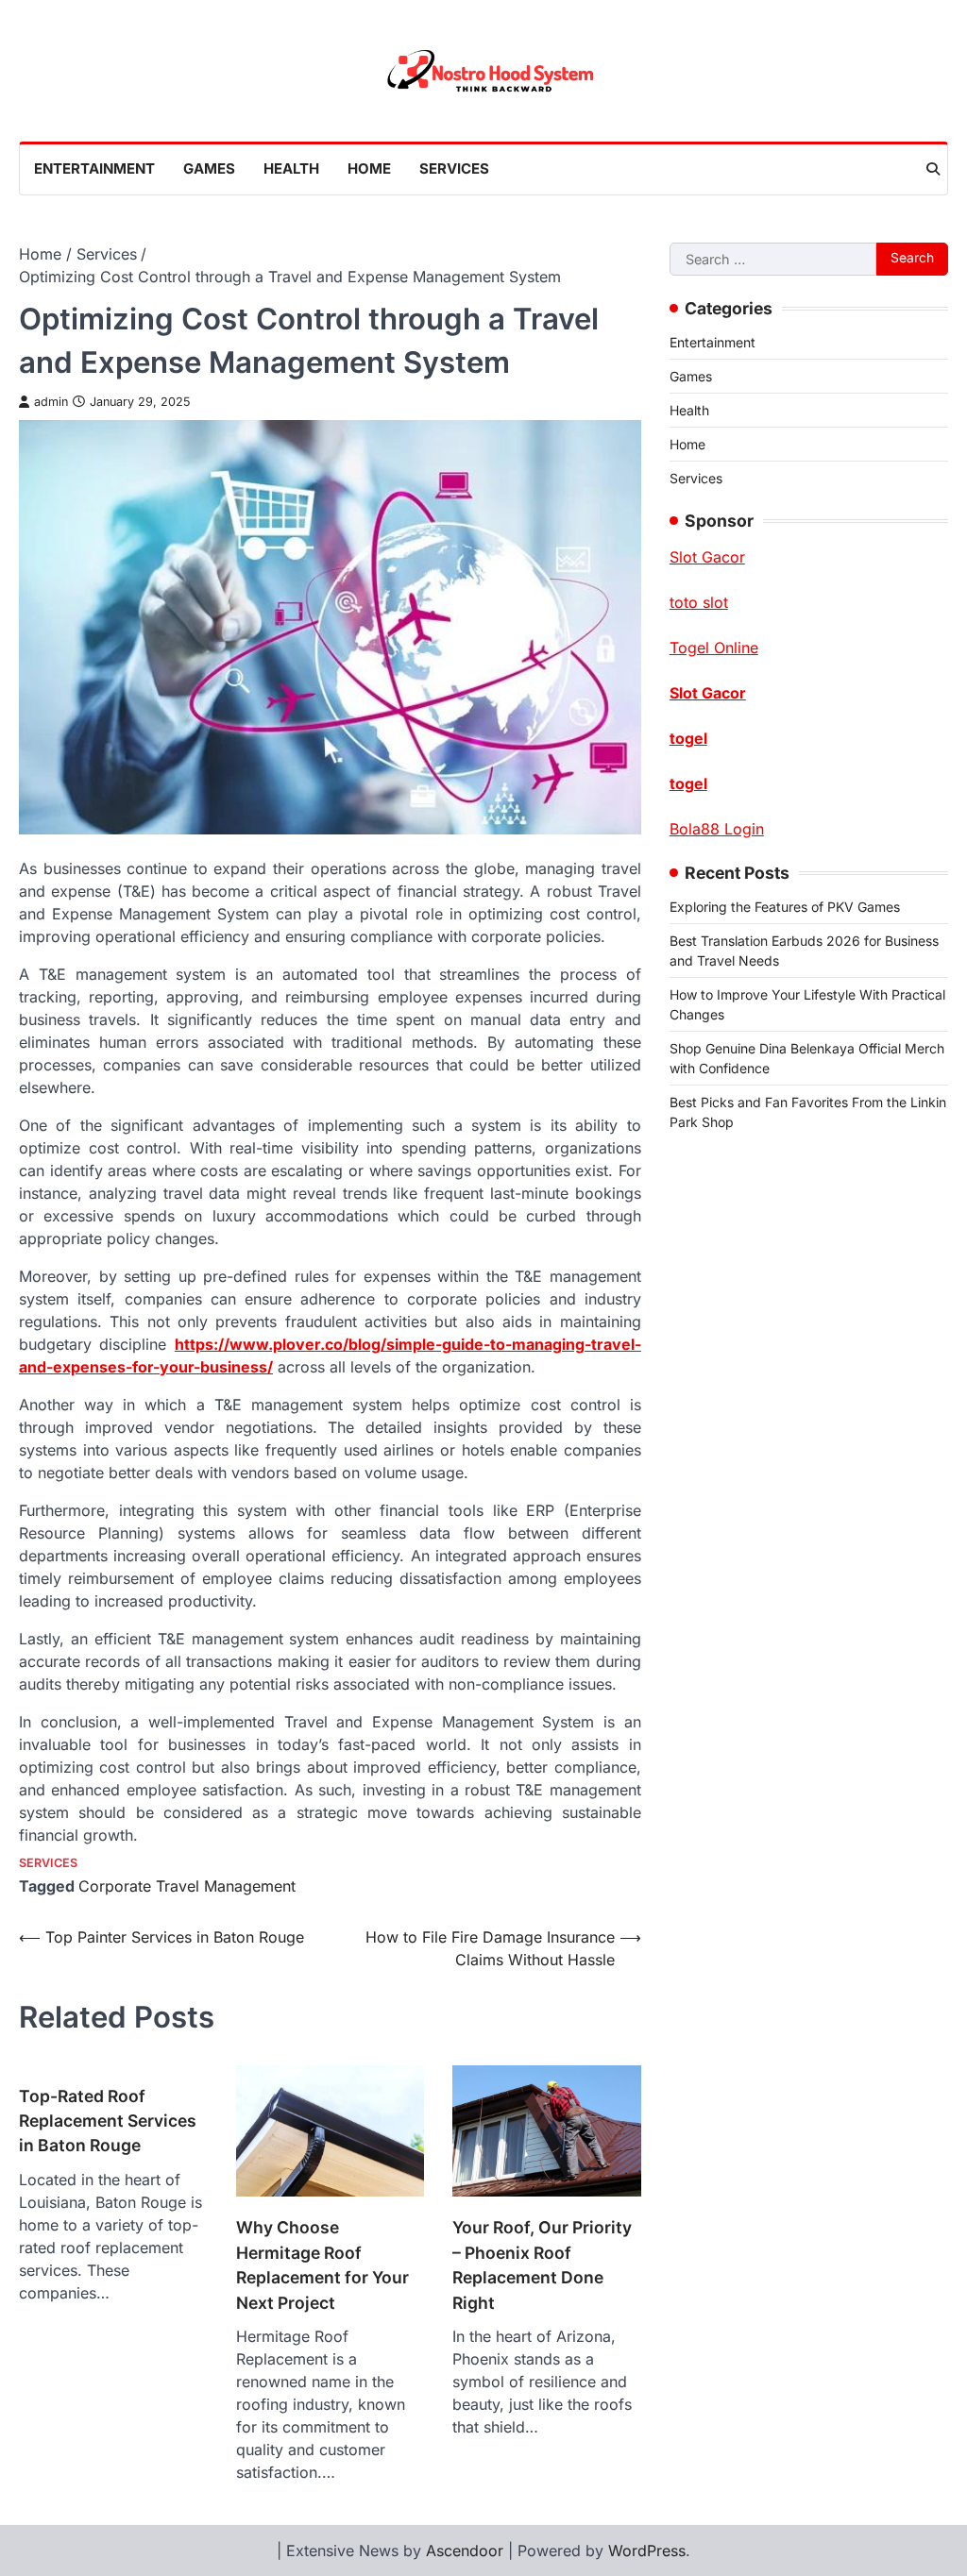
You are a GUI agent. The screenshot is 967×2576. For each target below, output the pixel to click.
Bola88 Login (717, 829)
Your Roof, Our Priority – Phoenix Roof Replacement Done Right (542, 2265)
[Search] (933, 169)
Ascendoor (465, 2551)
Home (369, 168)
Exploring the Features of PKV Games (785, 907)
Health (291, 168)
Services (454, 168)
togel (688, 738)
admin (51, 402)
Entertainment (94, 168)
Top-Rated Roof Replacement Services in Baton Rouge (108, 2121)
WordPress (647, 2551)
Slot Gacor (708, 693)
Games (209, 168)
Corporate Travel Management (187, 1886)
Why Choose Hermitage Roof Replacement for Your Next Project (322, 2265)
